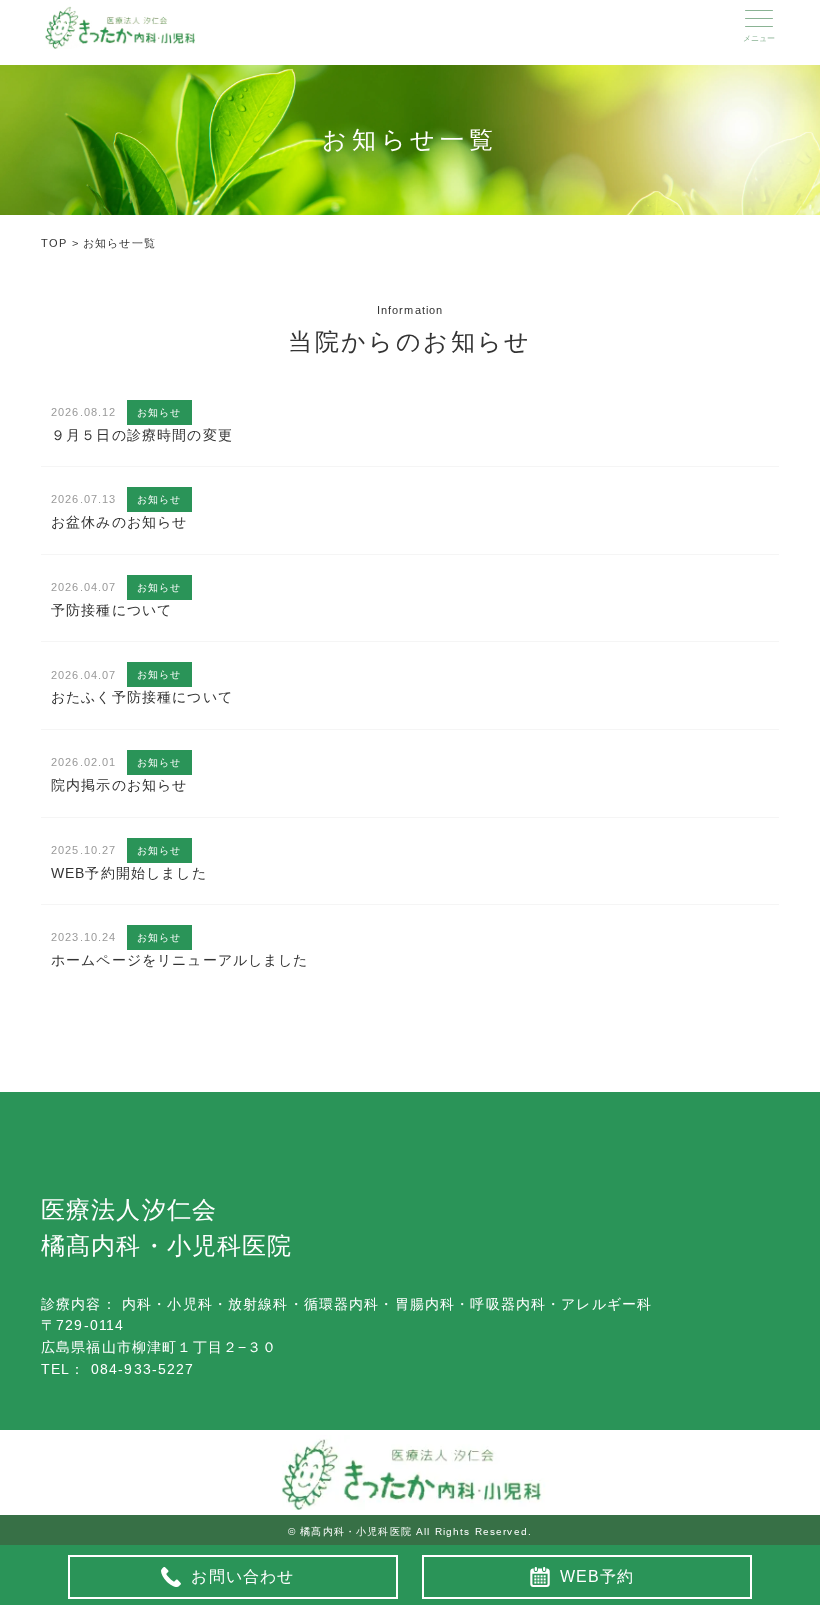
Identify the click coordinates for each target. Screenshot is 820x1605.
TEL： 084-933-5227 (118, 1369)
